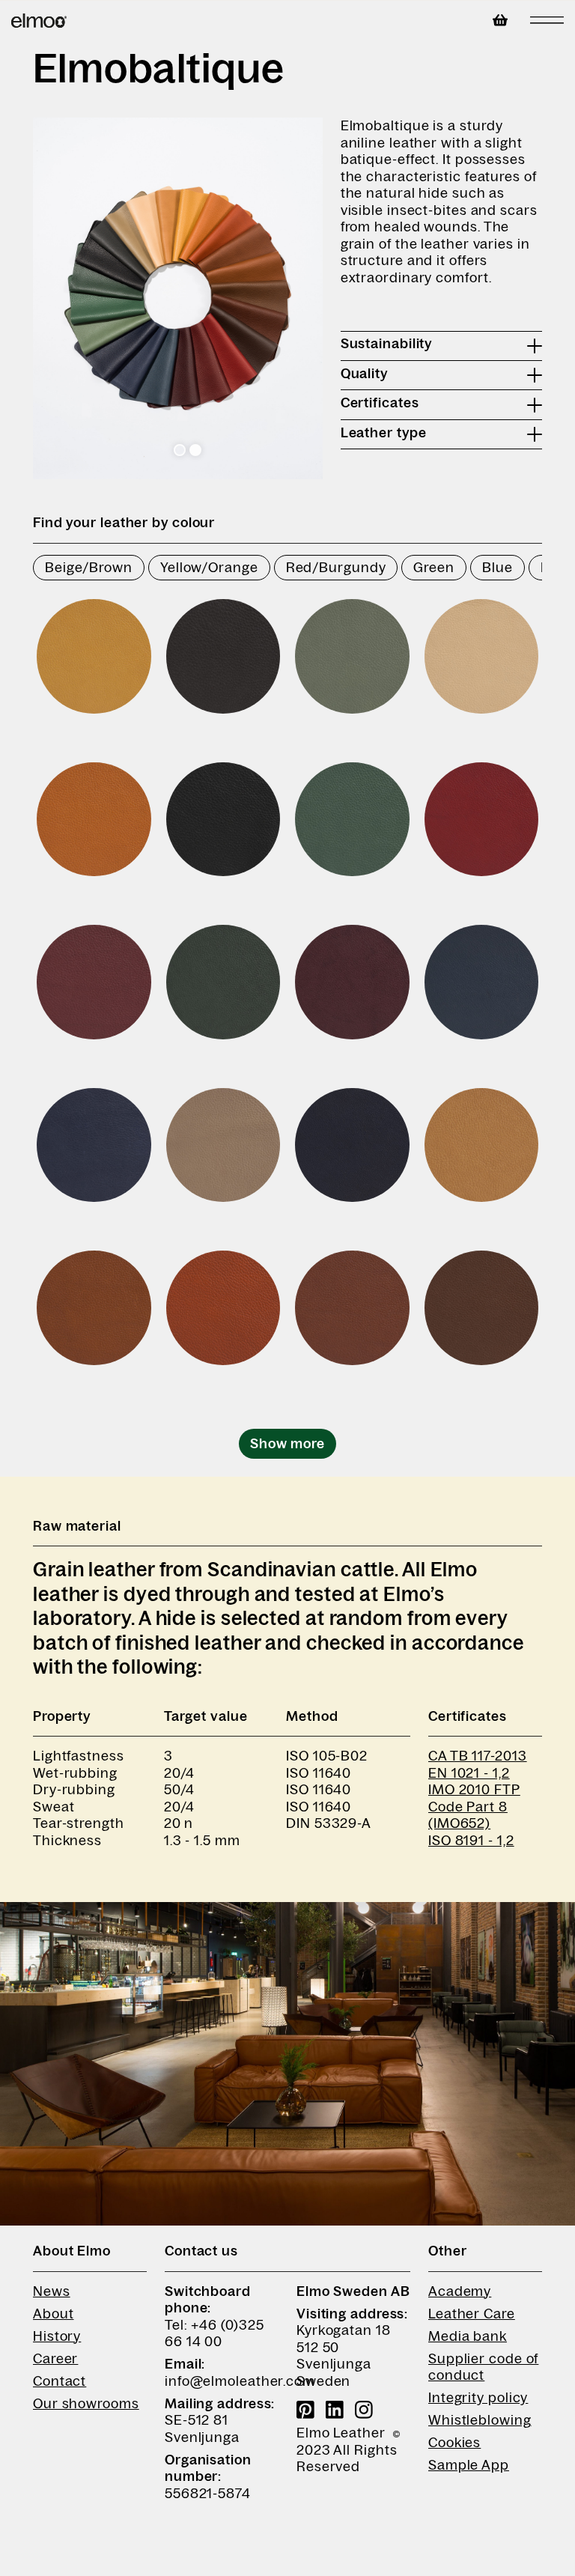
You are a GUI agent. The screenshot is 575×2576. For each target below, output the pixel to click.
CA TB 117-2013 (478, 1756)
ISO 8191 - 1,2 (471, 1841)
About (54, 2314)
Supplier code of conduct (483, 2367)
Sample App (469, 2465)
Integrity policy (478, 2398)
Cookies (454, 2443)
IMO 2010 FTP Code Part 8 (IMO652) (474, 1807)
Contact (60, 2381)
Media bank (468, 2336)
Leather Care (472, 2314)
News (52, 2291)
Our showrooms (86, 2404)
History (57, 2336)
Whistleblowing (480, 2420)
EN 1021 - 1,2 (469, 1773)
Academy (460, 2291)
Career (55, 2359)
